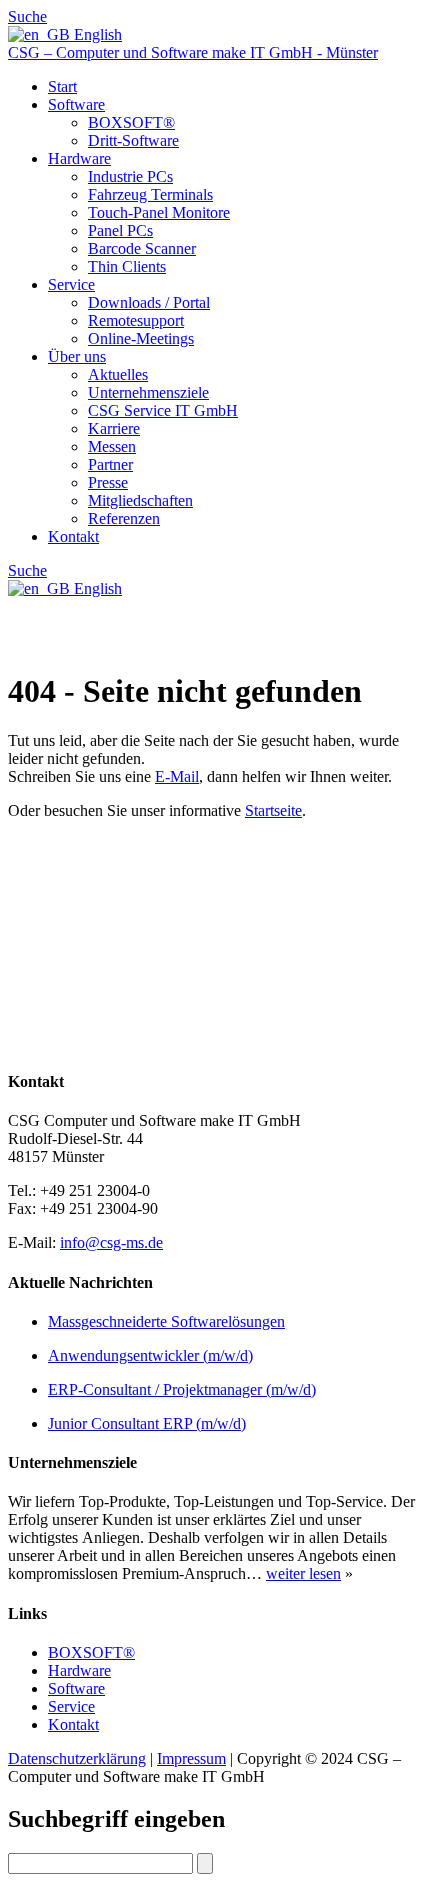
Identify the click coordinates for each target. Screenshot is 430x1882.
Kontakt (73, 536)
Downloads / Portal (149, 302)
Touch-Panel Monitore (159, 212)
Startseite (273, 810)
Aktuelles (118, 374)
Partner (110, 464)
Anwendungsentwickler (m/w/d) (150, 1355)
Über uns (77, 356)
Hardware (79, 158)
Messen (112, 446)
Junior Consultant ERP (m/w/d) (147, 1423)
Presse (108, 482)
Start (62, 86)
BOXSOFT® (131, 122)
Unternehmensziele (148, 392)
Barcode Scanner (142, 248)
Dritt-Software (133, 140)
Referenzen (124, 518)
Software (76, 104)
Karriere (114, 428)
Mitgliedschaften (140, 500)
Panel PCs (120, 230)
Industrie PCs (130, 176)
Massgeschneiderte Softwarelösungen (166, 1321)
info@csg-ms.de (111, 1242)
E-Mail (177, 776)
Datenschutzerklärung (77, 1758)
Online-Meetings (141, 338)
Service (71, 284)
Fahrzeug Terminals (150, 194)
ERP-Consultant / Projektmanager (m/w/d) (182, 1389)
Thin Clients (127, 266)
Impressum (191, 1758)
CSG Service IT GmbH (163, 410)
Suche (27, 16)
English (96, 34)
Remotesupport (136, 320)
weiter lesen (303, 1573)
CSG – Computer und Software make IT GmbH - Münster (193, 52)
